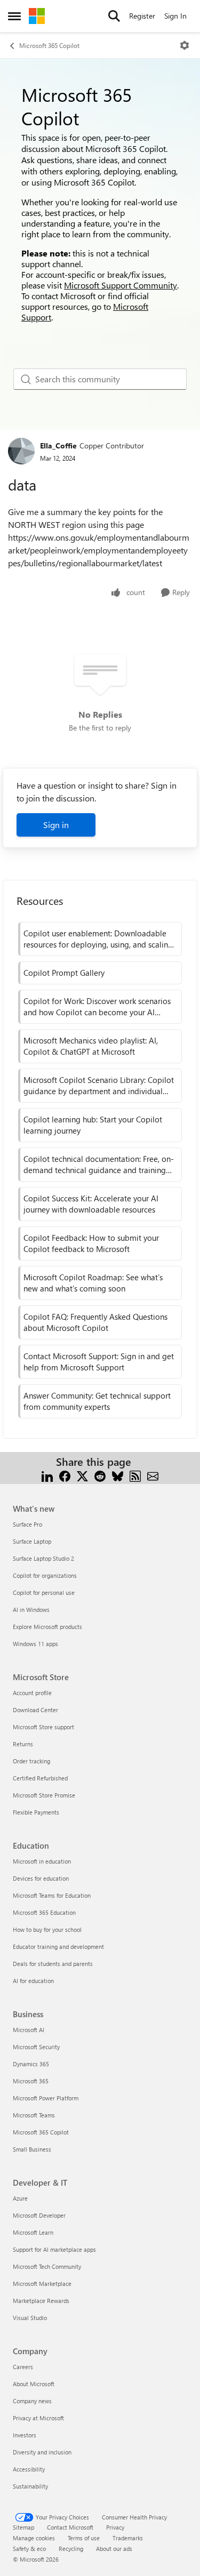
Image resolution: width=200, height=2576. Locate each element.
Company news (32, 2401)
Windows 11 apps (35, 1644)
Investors (25, 2435)
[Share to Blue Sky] (118, 1475)
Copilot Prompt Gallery (64, 973)
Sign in (56, 825)
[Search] (114, 16)
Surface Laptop (32, 1541)
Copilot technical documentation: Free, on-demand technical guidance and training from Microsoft (99, 1165)
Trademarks (128, 2538)
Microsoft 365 (31, 2081)
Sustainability (30, 2486)
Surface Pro (27, 1524)
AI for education (33, 1981)
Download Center (35, 1710)
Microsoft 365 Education (44, 1912)
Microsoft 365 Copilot (49, 45)
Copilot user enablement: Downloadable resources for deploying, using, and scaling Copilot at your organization (98, 939)
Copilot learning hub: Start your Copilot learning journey (93, 1125)
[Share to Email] (153, 1475)
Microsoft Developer (39, 2215)
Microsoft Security (36, 2047)
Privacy (115, 2527)
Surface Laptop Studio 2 (43, 1558)
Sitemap (23, 2527)
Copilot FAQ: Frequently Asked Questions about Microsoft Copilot (95, 1322)
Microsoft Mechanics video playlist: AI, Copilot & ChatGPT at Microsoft (91, 1046)
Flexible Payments (36, 1812)
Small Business (32, 2149)
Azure (20, 2198)
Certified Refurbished (40, 1778)
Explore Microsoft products (47, 1627)
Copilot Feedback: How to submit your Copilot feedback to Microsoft (91, 1243)
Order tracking (31, 1761)
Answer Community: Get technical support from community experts (97, 1401)
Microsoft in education (42, 1861)
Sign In (175, 16)
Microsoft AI (29, 2030)
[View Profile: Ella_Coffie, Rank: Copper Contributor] (21, 451)
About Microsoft (34, 2384)
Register (142, 16)
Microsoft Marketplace (42, 2284)
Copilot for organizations (45, 1575)
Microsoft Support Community (121, 285)
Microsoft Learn (33, 2232)
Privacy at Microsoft (38, 2418)
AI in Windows (31, 1610)
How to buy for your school (47, 1929)
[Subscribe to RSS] (135, 1475)
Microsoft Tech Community (47, 2266)
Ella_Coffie (58, 446)
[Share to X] (82, 1475)
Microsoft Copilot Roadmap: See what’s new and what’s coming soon (93, 1283)
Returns (23, 1744)
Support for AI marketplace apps (54, 2249)
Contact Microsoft (70, 2527)
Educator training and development (58, 1947)
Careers (23, 2367)
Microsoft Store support (43, 1727)
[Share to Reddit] (100, 1475)
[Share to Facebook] (65, 1475)
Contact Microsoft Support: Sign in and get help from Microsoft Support (99, 1362)
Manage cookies (34, 2538)
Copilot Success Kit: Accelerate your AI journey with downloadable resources (91, 1204)
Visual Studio (30, 2318)
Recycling (71, 2549)
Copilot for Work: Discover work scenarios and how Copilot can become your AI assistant (97, 1007)
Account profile (32, 1693)
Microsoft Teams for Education (52, 1895)
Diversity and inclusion (42, 2452)
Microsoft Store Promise (44, 1795)
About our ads (114, 2549)
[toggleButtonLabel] (185, 45)
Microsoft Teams (34, 2115)
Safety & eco (29, 2549)
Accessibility (29, 2469)
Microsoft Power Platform (46, 2098)
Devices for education (41, 1878)
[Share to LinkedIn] (47, 1475)
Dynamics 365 (31, 2064)
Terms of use (84, 2538)
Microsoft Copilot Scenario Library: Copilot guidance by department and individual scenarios (99, 1086)
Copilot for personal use (44, 1592)
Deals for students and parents (53, 1964)
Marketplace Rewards (41, 2301)
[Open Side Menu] (14, 16)
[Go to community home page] (37, 16)
